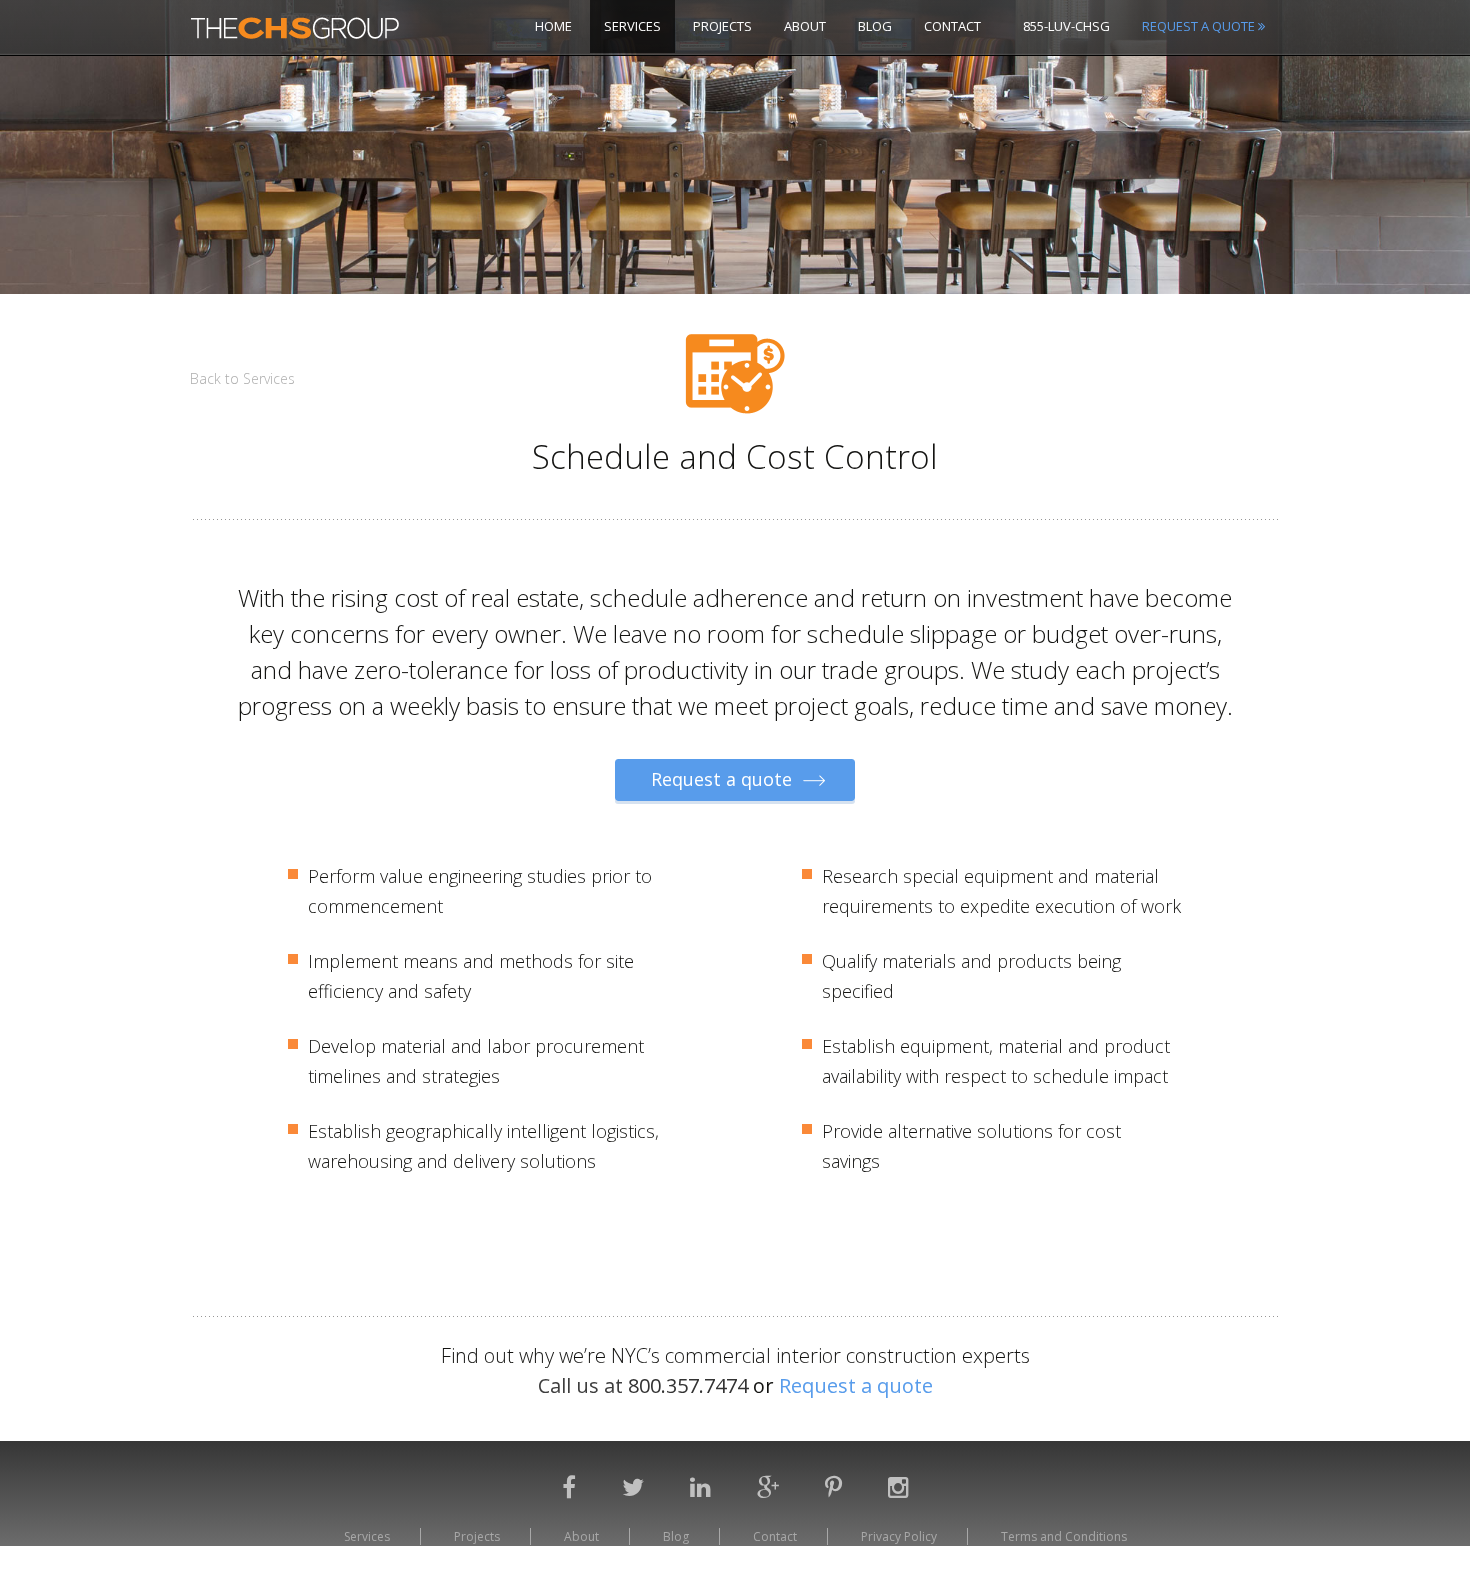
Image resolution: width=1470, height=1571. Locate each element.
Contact (952, 26)
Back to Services (242, 378)
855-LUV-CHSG (1066, 26)
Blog (875, 26)
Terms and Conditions (1064, 1536)
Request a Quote (1200, 26)
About (805, 26)
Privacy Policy (899, 1536)
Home (553, 26)
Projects (722, 26)
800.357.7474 (690, 1385)
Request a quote (724, 779)
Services (632, 26)
